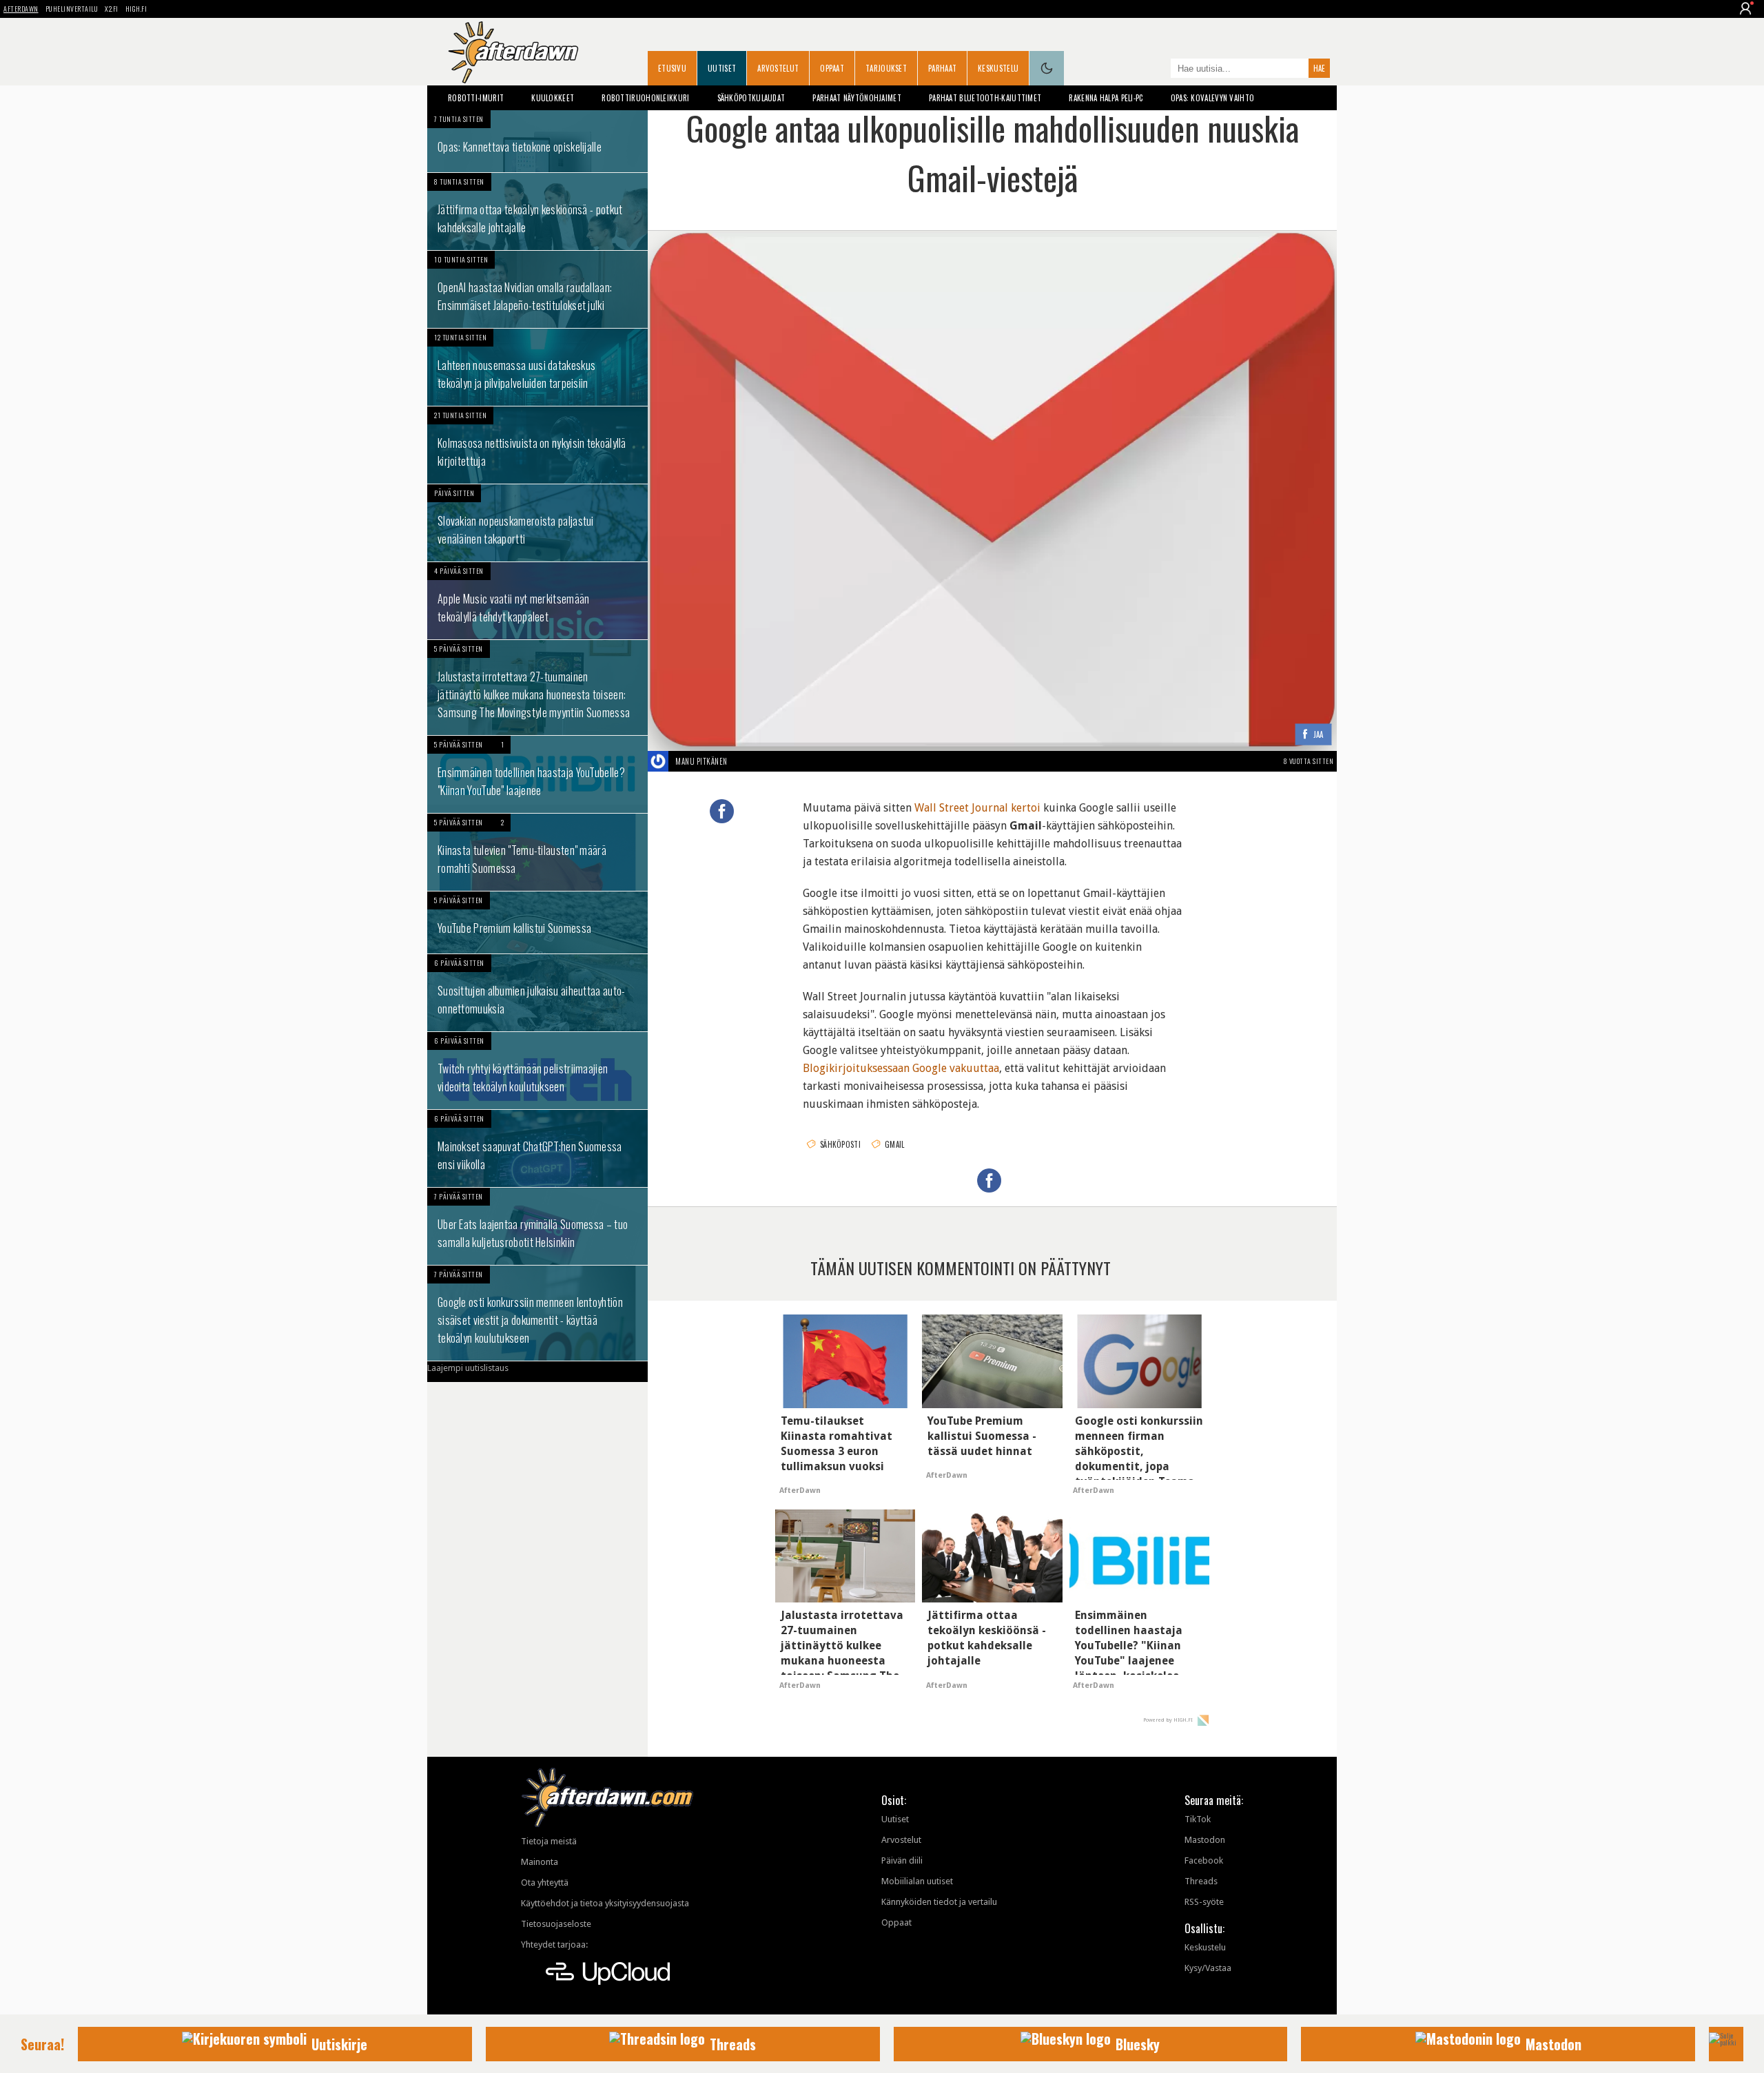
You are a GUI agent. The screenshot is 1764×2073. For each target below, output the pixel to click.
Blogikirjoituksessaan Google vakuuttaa (901, 1068)
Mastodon (1205, 1840)
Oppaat (832, 68)
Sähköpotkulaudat (751, 98)
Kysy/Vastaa (1208, 1968)
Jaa (1319, 735)
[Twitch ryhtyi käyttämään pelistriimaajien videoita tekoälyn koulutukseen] (537, 1071)
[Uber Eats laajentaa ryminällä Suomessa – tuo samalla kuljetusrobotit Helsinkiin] (537, 1226)
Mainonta (540, 1862)
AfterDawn (21, 9)
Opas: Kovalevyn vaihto (1213, 98)
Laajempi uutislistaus (468, 1368)
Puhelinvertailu (72, 9)
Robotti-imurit (476, 98)
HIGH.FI (136, 9)
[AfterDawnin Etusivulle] (513, 52)
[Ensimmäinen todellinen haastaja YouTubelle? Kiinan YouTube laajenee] (537, 774)
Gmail (895, 1144)
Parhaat (942, 68)
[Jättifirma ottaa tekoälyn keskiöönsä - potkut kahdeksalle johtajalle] (537, 212)
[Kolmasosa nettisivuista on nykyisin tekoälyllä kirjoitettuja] (537, 445)
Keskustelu (998, 68)
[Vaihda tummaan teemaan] (1047, 68)
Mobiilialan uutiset (917, 1881)
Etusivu (672, 68)
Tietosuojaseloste (556, 1924)
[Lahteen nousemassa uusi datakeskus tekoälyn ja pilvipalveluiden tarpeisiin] (537, 367)
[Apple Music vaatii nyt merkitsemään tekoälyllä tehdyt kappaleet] (537, 601)
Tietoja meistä (549, 1841)
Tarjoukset (886, 68)
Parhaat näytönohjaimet (857, 98)
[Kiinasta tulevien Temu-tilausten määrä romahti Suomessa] (537, 852)
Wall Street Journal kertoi (977, 808)
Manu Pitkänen (701, 761)
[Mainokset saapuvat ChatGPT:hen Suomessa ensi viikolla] (537, 1148)
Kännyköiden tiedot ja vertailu (939, 1902)
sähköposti (840, 1144)
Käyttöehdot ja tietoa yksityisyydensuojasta (605, 1903)
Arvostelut (778, 68)
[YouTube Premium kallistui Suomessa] (537, 922)
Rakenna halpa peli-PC (1106, 98)
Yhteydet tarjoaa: (554, 1945)
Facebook (1204, 1860)
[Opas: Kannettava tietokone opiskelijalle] (537, 141)
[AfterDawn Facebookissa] (1157, 70)
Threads (1201, 1881)
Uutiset (722, 68)
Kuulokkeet (553, 98)
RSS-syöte (1204, 1902)
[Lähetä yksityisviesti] (744, 761)
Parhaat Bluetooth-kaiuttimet (985, 98)
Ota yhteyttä (545, 1883)
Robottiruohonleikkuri (645, 98)
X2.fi (112, 9)
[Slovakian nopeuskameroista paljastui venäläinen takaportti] (537, 523)
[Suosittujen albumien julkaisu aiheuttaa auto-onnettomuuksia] (537, 993)
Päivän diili (902, 1860)
